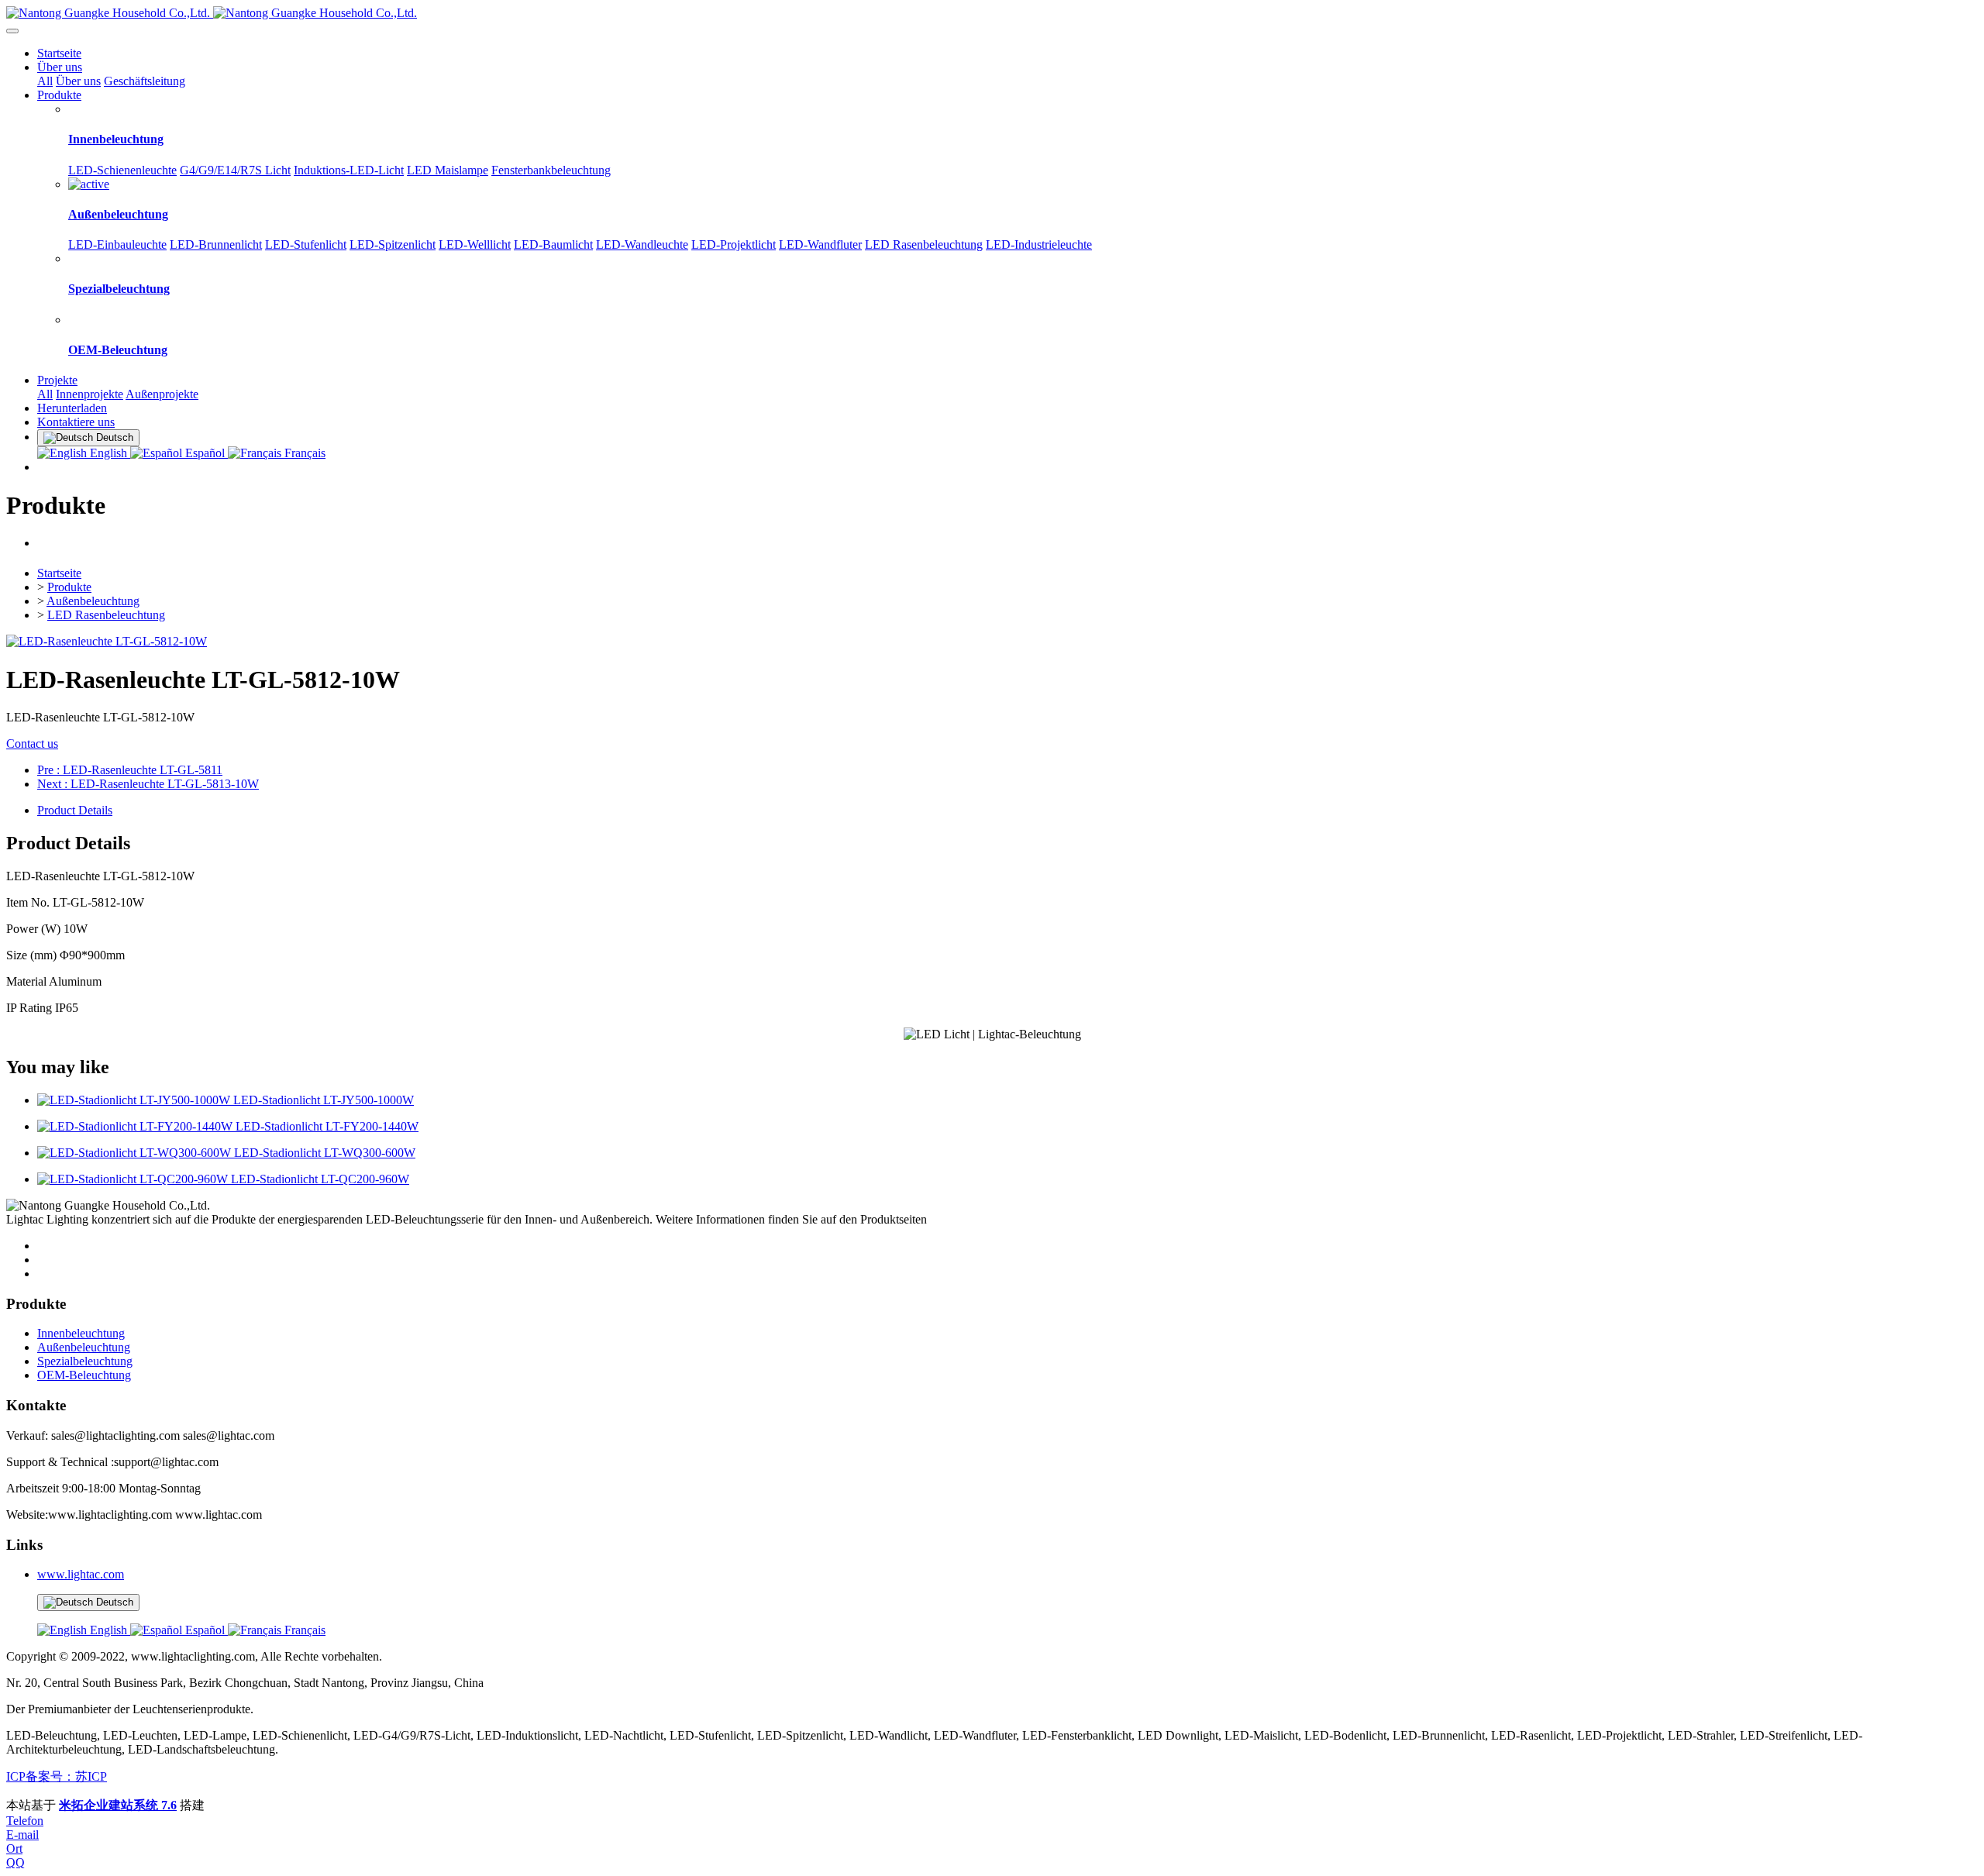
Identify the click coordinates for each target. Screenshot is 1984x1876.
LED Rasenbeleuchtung (106, 615)
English (108, 453)
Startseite (59, 53)
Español (205, 453)
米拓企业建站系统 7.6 (118, 1805)
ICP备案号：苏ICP (57, 1776)
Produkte (69, 587)
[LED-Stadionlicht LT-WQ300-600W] (136, 1153)
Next (148, 784)
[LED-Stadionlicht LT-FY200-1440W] (136, 1126)
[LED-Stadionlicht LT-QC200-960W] (134, 1179)
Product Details (75, 810)
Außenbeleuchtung (93, 601)
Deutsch (113, 1602)
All (45, 81)
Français (303, 453)
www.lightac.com (81, 1574)
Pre (130, 770)
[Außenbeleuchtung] (89, 184)
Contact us (32, 744)
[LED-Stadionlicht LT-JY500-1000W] (135, 1100)
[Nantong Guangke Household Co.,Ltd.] (992, 13)
